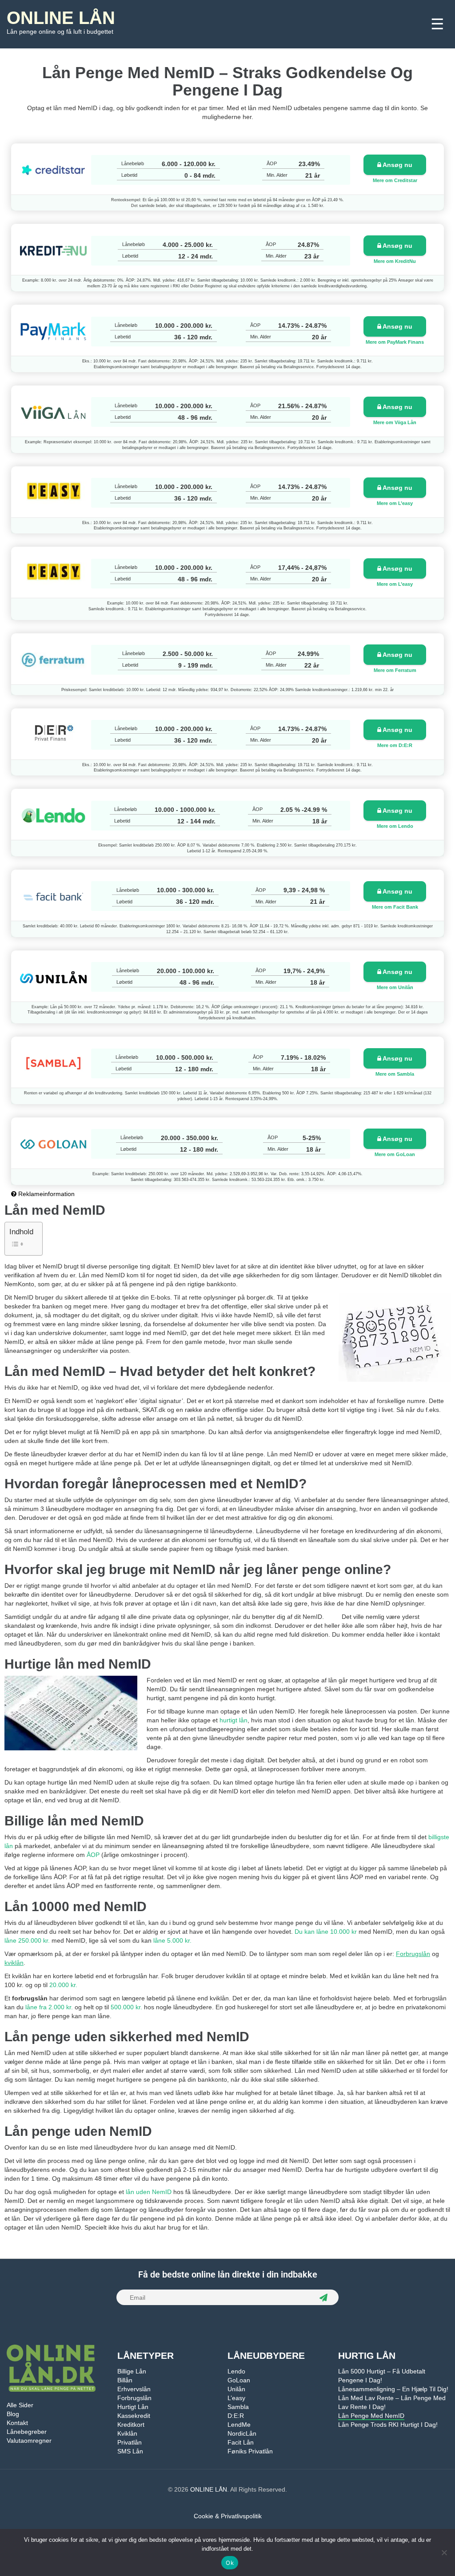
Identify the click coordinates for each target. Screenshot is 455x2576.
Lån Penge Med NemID (371, 2416)
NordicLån (242, 2433)
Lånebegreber (27, 2432)
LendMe (239, 2425)
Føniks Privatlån (250, 2451)
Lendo (236, 2371)
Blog (13, 2414)
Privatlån (130, 2442)
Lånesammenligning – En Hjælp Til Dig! (393, 2389)
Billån (125, 2380)
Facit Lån (241, 2442)
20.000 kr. (63, 1985)
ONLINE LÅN (61, 18)
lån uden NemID (149, 2192)
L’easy (236, 2398)
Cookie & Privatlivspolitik (228, 2516)
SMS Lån (130, 2451)
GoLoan (239, 2380)
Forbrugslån (134, 2398)
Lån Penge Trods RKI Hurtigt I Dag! (388, 2425)
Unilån (236, 2389)
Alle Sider (20, 2405)
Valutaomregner (29, 2441)
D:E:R (236, 2416)
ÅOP (93, 1855)
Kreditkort (131, 2425)
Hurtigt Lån (133, 2407)
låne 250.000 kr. (27, 1940)
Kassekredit (134, 2416)
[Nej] (444, 2552)
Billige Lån (132, 2371)
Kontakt (17, 2423)
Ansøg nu (397, 165)
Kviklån (127, 2433)
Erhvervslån (134, 2389)
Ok (230, 2563)
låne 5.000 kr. (172, 1940)
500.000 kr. (126, 2007)
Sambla (238, 2407)
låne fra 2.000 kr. (49, 2007)
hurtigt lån (233, 1720)
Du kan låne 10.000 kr (326, 1932)
